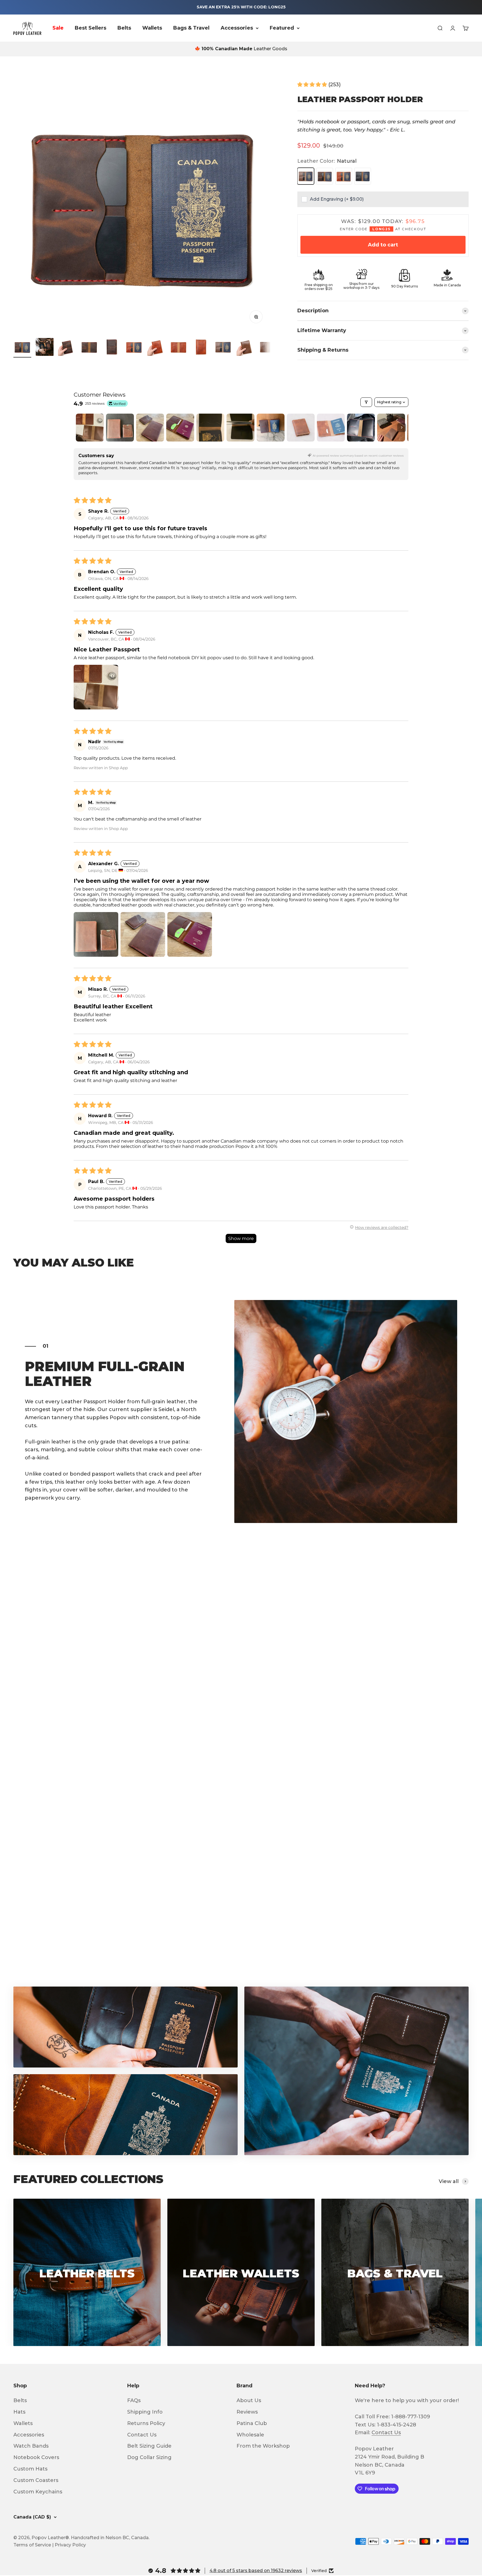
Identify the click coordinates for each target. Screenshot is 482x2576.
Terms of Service (32, 2545)
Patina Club (252, 2423)
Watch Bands (31, 2446)
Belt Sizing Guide (149, 2446)
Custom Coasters (36, 2480)
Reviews (247, 2412)
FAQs (134, 2400)
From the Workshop (263, 2446)
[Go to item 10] (223, 348)
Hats (19, 2412)
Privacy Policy (70, 2545)
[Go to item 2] (45, 348)
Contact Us (142, 2435)
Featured (282, 28)
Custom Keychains (38, 2492)
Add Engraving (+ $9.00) (337, 199)
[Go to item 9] (201, 348)
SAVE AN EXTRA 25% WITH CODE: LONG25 (241, 7)
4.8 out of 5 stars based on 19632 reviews (256, 2571)
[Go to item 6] (134, 348)
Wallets (152, 28)
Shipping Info (145, 2412)
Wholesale (250, 2435)
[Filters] (366, 402)
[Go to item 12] (268, 348)
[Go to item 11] (245, 348)
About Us (249, 2400)
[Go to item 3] (67, 348)
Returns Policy (146, 2423)
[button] (313, 85)
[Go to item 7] (156, 348)
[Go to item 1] (22, 348)
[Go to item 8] (179, 348)
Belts (124, 28)
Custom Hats (30, 2469)
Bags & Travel (191, 28)
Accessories (237, 28)
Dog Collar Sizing (149, 2457)
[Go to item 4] (89, 348)
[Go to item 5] (112, 348)
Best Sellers (91, 28)
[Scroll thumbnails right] (402, 428)
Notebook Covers (36, 2457)
